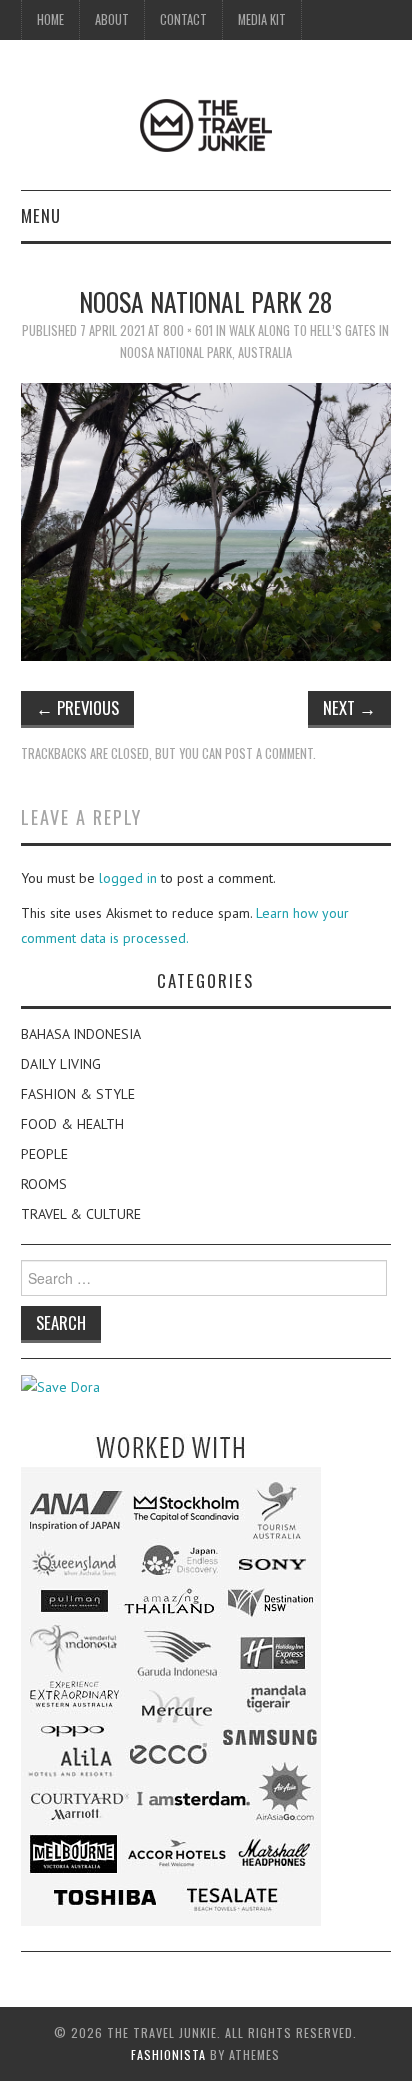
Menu (41, 215)
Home (50, 19)
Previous (77, 707)
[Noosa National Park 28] (206, 520)
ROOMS (44, 1184)
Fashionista (168, 2054)
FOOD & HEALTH (72, 1124)
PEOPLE (44, 1154)
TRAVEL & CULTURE (81, 1214)
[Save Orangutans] (60, 1386)
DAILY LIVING (61, 1064)
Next (349, 707)
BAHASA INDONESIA (81, 1034)
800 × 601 (188, 330)
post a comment (269, 753)
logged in (128, 878)
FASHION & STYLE (78, 1094)
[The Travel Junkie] (206, 124)
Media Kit (262, 19)
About (112, 19)
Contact (183, 19)
